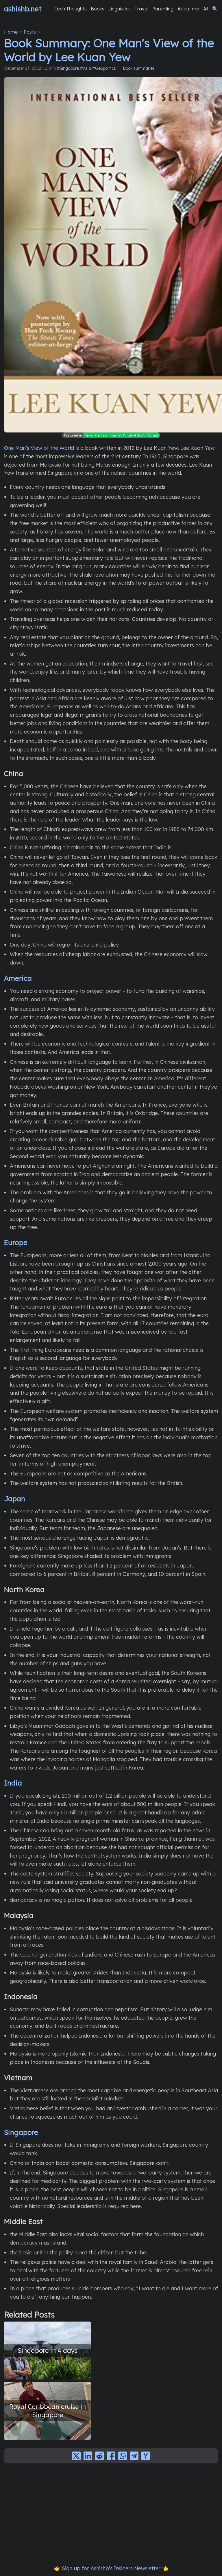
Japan (15, 1499)
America (18, 978)
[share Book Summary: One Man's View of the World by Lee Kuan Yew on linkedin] (88, 2456)
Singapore (21, 2132)
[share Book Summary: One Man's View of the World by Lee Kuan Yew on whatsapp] (123, 2456)
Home (11, 32)
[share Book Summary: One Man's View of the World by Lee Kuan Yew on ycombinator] (146, 2456)
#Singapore (68, 68)
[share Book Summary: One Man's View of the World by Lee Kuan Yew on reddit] (99, 2456)
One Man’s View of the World (39, 448)
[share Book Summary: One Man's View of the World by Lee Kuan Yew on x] (76, 2456)
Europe (16, 1242)
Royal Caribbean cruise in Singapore (48, 2411)
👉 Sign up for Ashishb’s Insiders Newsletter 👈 (111, 2568)
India (13, 1783)
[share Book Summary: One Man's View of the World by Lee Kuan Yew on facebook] (111, 2456)
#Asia (86, 68)
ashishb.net (23, 9)
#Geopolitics (104, 68)
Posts (30, 32)
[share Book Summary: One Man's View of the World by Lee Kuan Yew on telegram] (134, 2456)
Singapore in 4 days (48, 2350)
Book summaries (139, 68)
